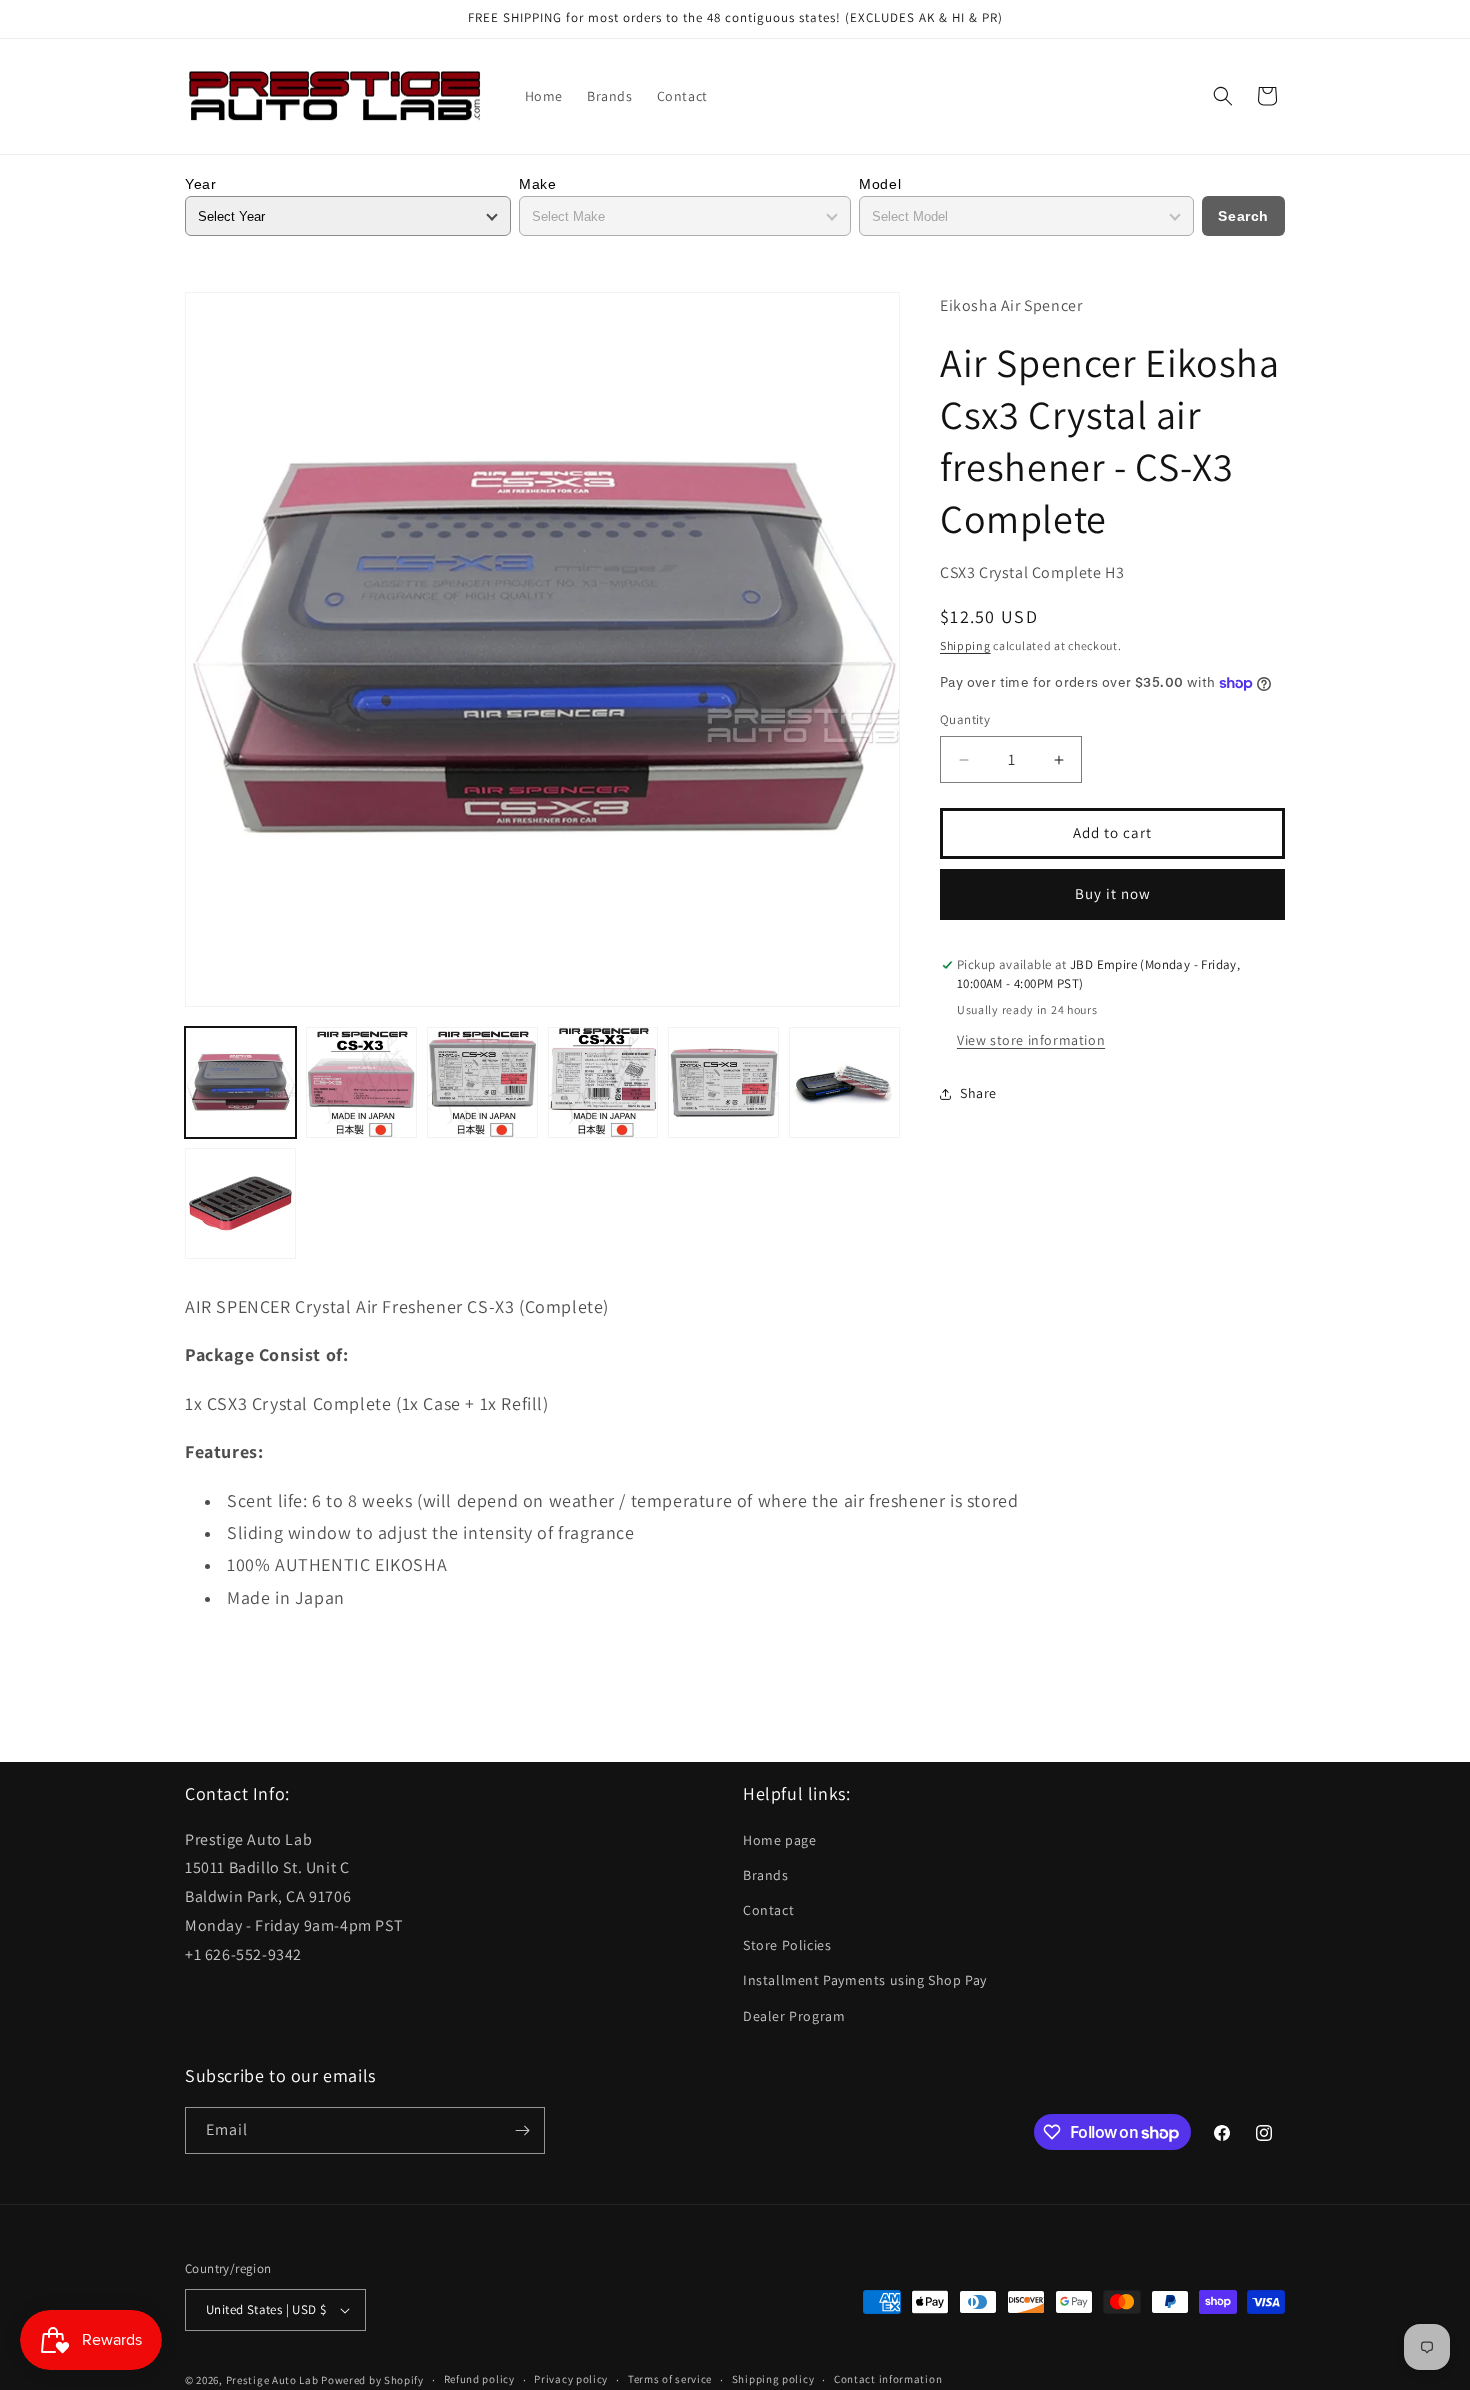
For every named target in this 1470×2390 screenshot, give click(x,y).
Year (200, 184)
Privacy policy (571, 2379)
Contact (768, 1910)
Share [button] (978, 1094)
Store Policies (787, 1945)
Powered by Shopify (372, 2380)
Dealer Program (794, 2016)
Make (537, 184)
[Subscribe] (522, 2130)
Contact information (888, 2379)
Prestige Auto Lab (272, 2380)
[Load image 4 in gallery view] (603, 1082)
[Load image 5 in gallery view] (723, 1082)
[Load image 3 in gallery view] (482, 1082)
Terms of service (670, 2379)
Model (880, 184)
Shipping (965, 645)
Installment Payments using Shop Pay (865, 1980)
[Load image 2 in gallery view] (361, 1082)
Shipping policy (773, 2379)
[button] (1223, 96)
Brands (766, 1875)
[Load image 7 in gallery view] (240, 1203)
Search (1243, 216)
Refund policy (479, 2379)
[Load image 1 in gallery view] (240, 1082)
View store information (1031, 1040)
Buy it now (1113, 894)
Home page (779, 1840)
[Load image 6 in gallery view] (844, 1082)
